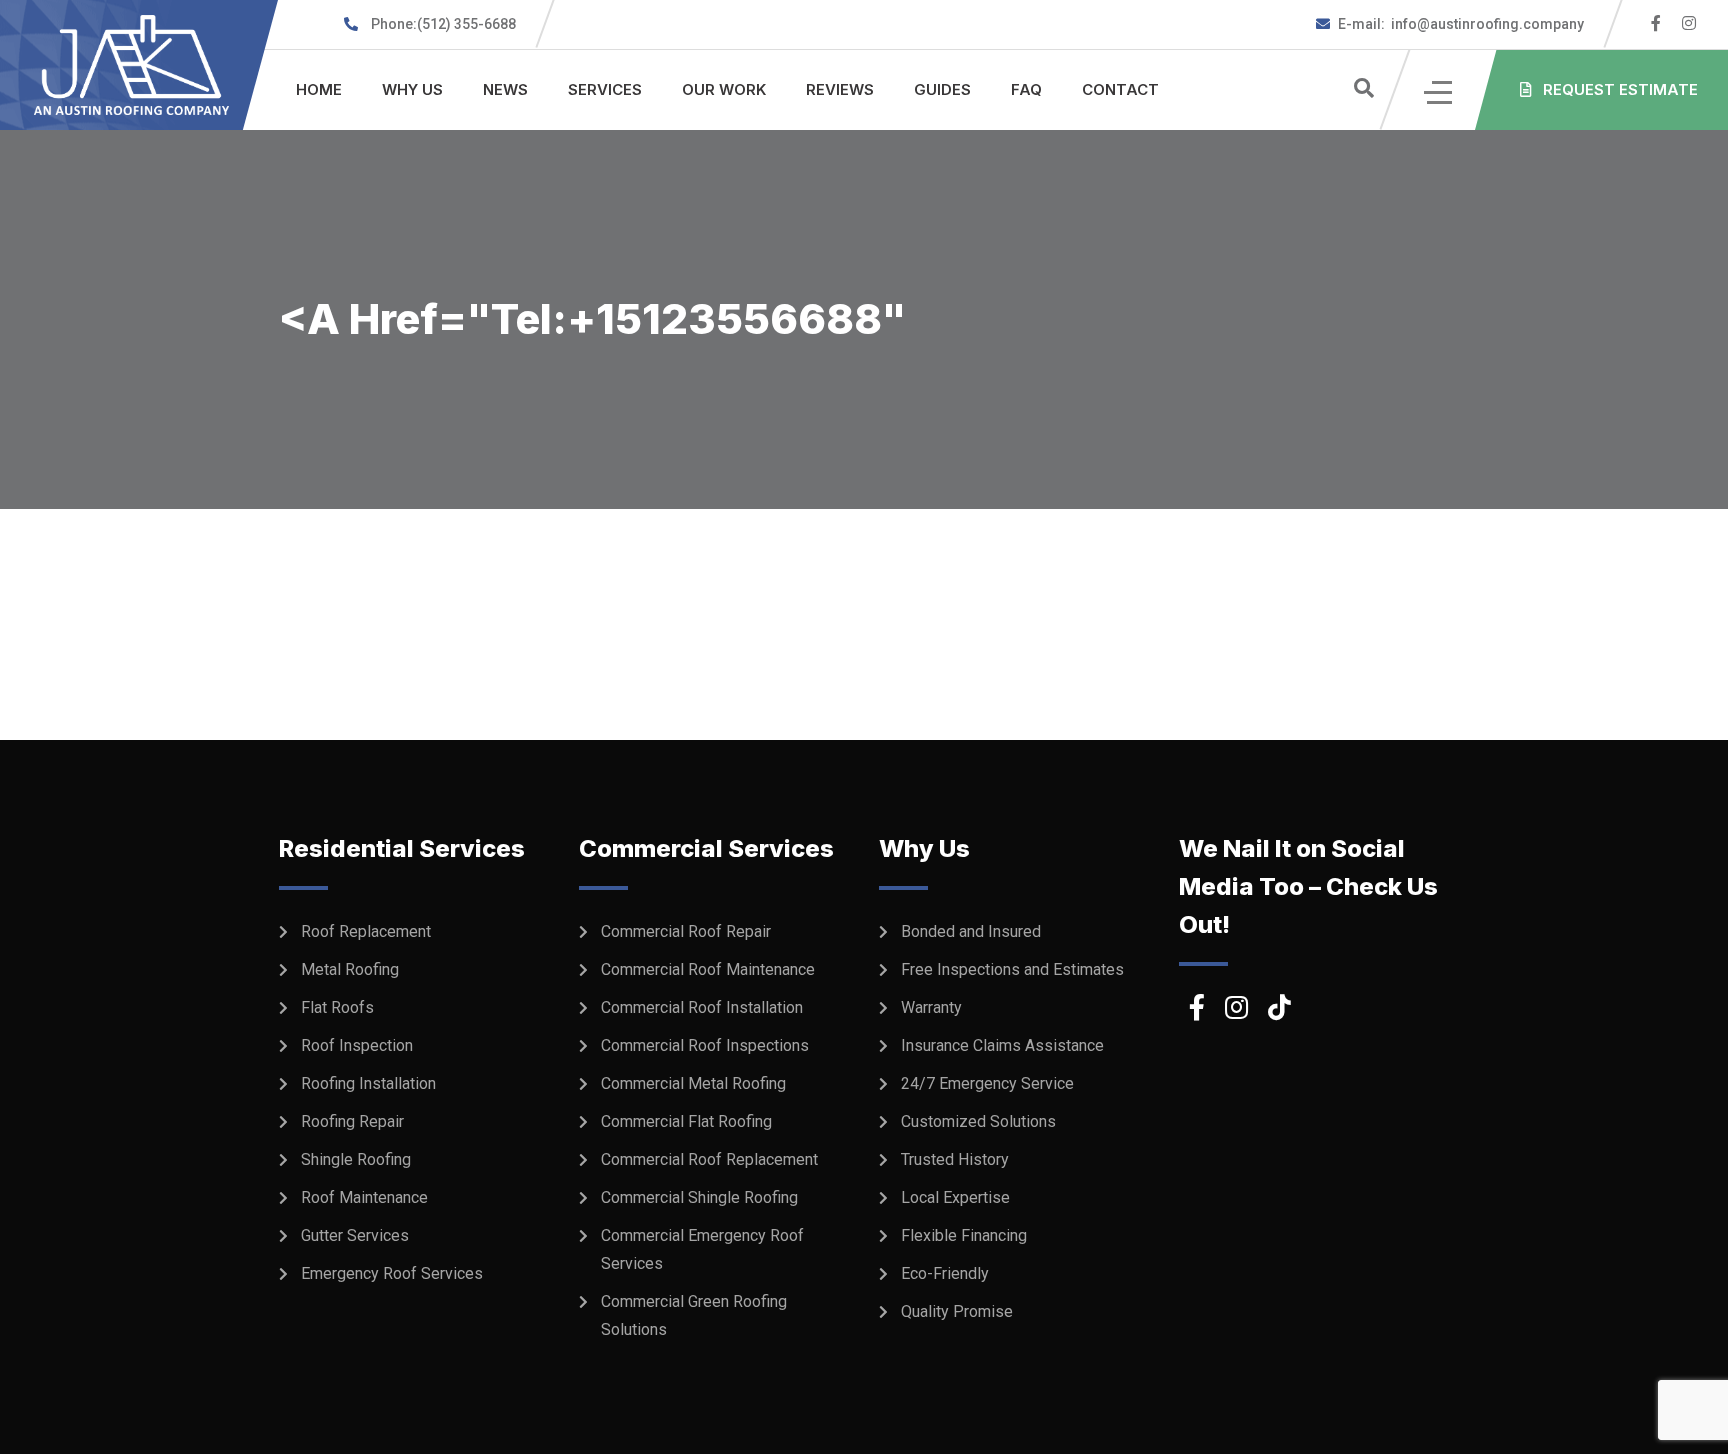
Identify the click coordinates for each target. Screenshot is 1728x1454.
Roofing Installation (368, 1083)
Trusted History (955, 1159)
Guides (942, 89)
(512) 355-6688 (443, 24)
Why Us (412, 89)
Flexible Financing (964, 1235)
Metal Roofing (350, 969)
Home (319, 89)
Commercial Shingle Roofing (699, 1197)
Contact (1120, 89)
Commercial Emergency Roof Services (702, 1249)
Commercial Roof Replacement (709, 1159)
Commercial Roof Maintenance (708, 969)
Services (605, 89)
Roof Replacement (366, 931)
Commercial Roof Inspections (705, 1045)
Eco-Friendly (945, 1273)
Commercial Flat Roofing (686, 1121)
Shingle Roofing (356, 1159)
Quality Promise (957, 1311)
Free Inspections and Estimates (1012, 969)
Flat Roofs (337, 1007)
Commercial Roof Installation (702, 1007)
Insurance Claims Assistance (1002, 1045)
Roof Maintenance (364, 1197)
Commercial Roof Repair (686, 931)
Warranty (931, 1007)
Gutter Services (355, 1235)
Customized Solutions (978, 1121)
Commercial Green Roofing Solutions (694, 1315)
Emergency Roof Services (392, 1273)
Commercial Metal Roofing (693, 1083)
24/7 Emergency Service (987, 1083)
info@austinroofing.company (1461, 24)
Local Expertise (955, 1197)
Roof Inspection (357, 1045)
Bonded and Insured (971, 931)
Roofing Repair (352, 1121)
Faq (1026, 89)
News (505, 89)
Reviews (840, 89)
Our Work (724, 89)
